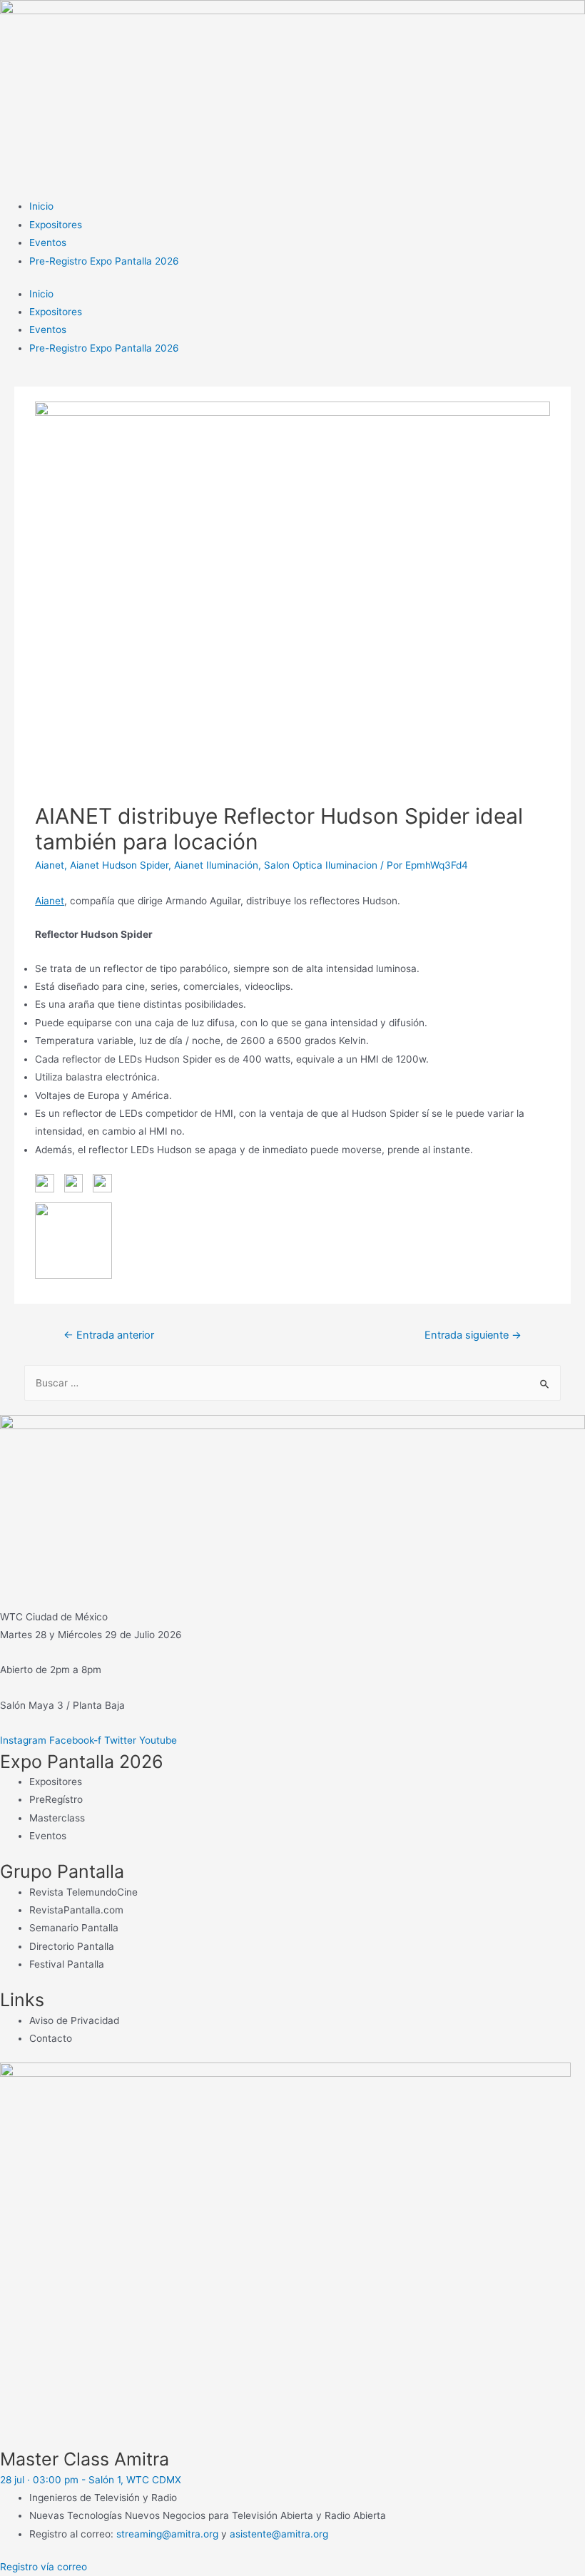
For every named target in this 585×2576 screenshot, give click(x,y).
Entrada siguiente (473, 1335)
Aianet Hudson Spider (119, 865)
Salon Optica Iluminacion (321, 865)
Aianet (50, 865)
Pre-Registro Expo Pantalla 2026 (104, 261)
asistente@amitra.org (279, 2534)
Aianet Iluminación (216, 865)
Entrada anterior (109, 1335)
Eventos (48, 242)
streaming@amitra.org (167, 2534)
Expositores (56, 225)
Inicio (41, 206)
